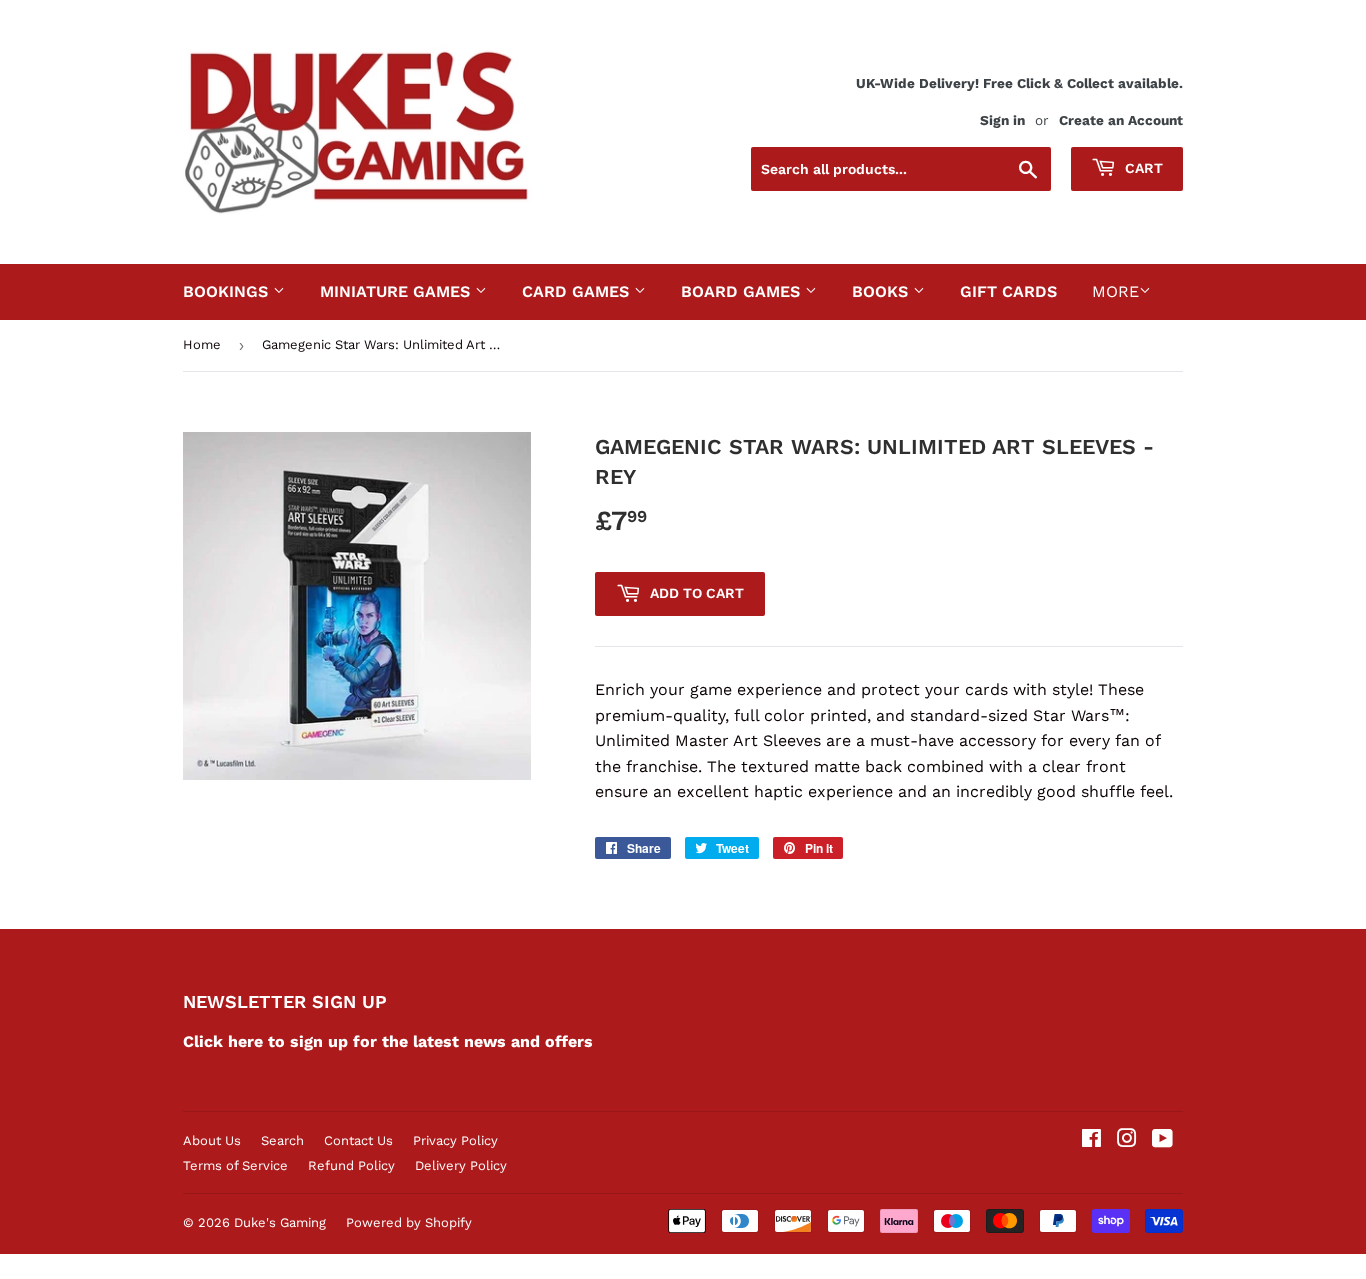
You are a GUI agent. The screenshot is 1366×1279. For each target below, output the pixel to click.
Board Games (743, 291)
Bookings (228, 291)
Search (282, 1140)
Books (882, 291)
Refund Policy (351, 1165)
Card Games (578, 291)
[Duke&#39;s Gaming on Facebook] (1091, 1140)
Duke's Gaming (280, 1222)
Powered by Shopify (409, 1222)
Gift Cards (1008, 291)
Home (202, 344)
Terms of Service (235, 1165)
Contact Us (358, 1140)
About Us (212, 1140)
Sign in (1002, 120)
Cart (1142, 168)
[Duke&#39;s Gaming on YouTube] (1162, 1140)
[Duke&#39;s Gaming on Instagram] (1127, 1140)
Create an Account (1121, 120)
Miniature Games (397, 291)
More (1115, 291)
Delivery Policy (461, 1165)
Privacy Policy (455, 1140)
